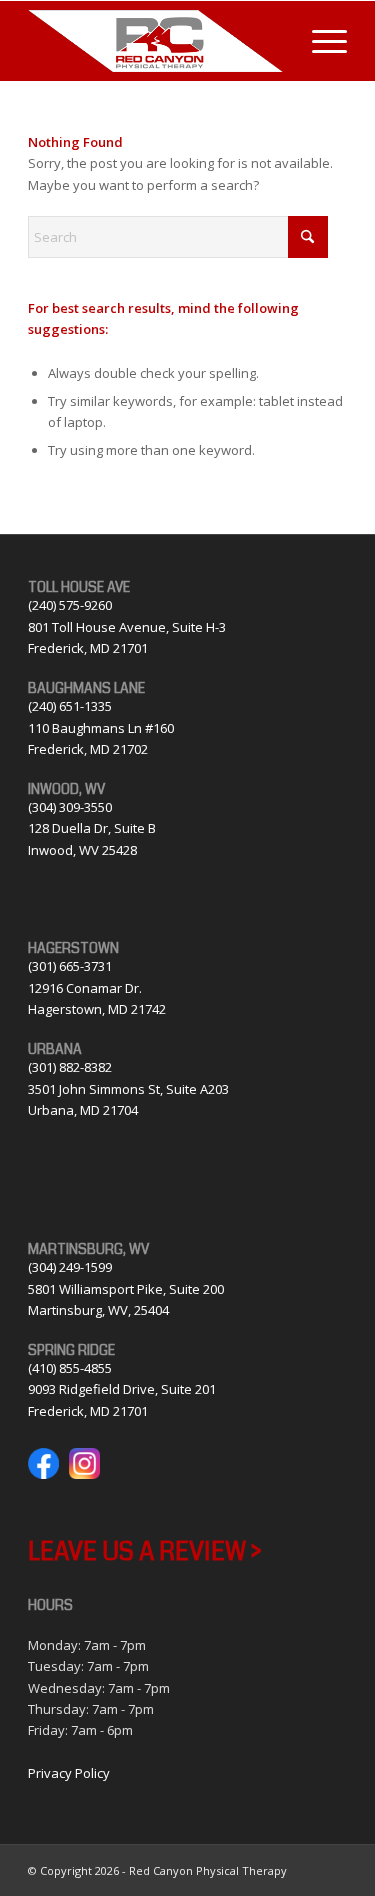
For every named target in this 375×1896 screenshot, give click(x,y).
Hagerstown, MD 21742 (97, 1009)
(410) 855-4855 (70, 1368)
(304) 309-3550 (70, 807)
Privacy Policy (69, 1773)
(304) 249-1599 (70, 1267)
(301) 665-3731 (70, 966)
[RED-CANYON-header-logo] (155, 41)
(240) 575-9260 (70, 605)
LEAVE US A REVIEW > (144, 1552)
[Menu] (319, 41)
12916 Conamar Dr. (85, 988)
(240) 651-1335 (70, 706)
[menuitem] (319, 41)
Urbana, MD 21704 (83, 1110)
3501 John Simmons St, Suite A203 (128, 1089)
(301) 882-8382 (70, 1067)
